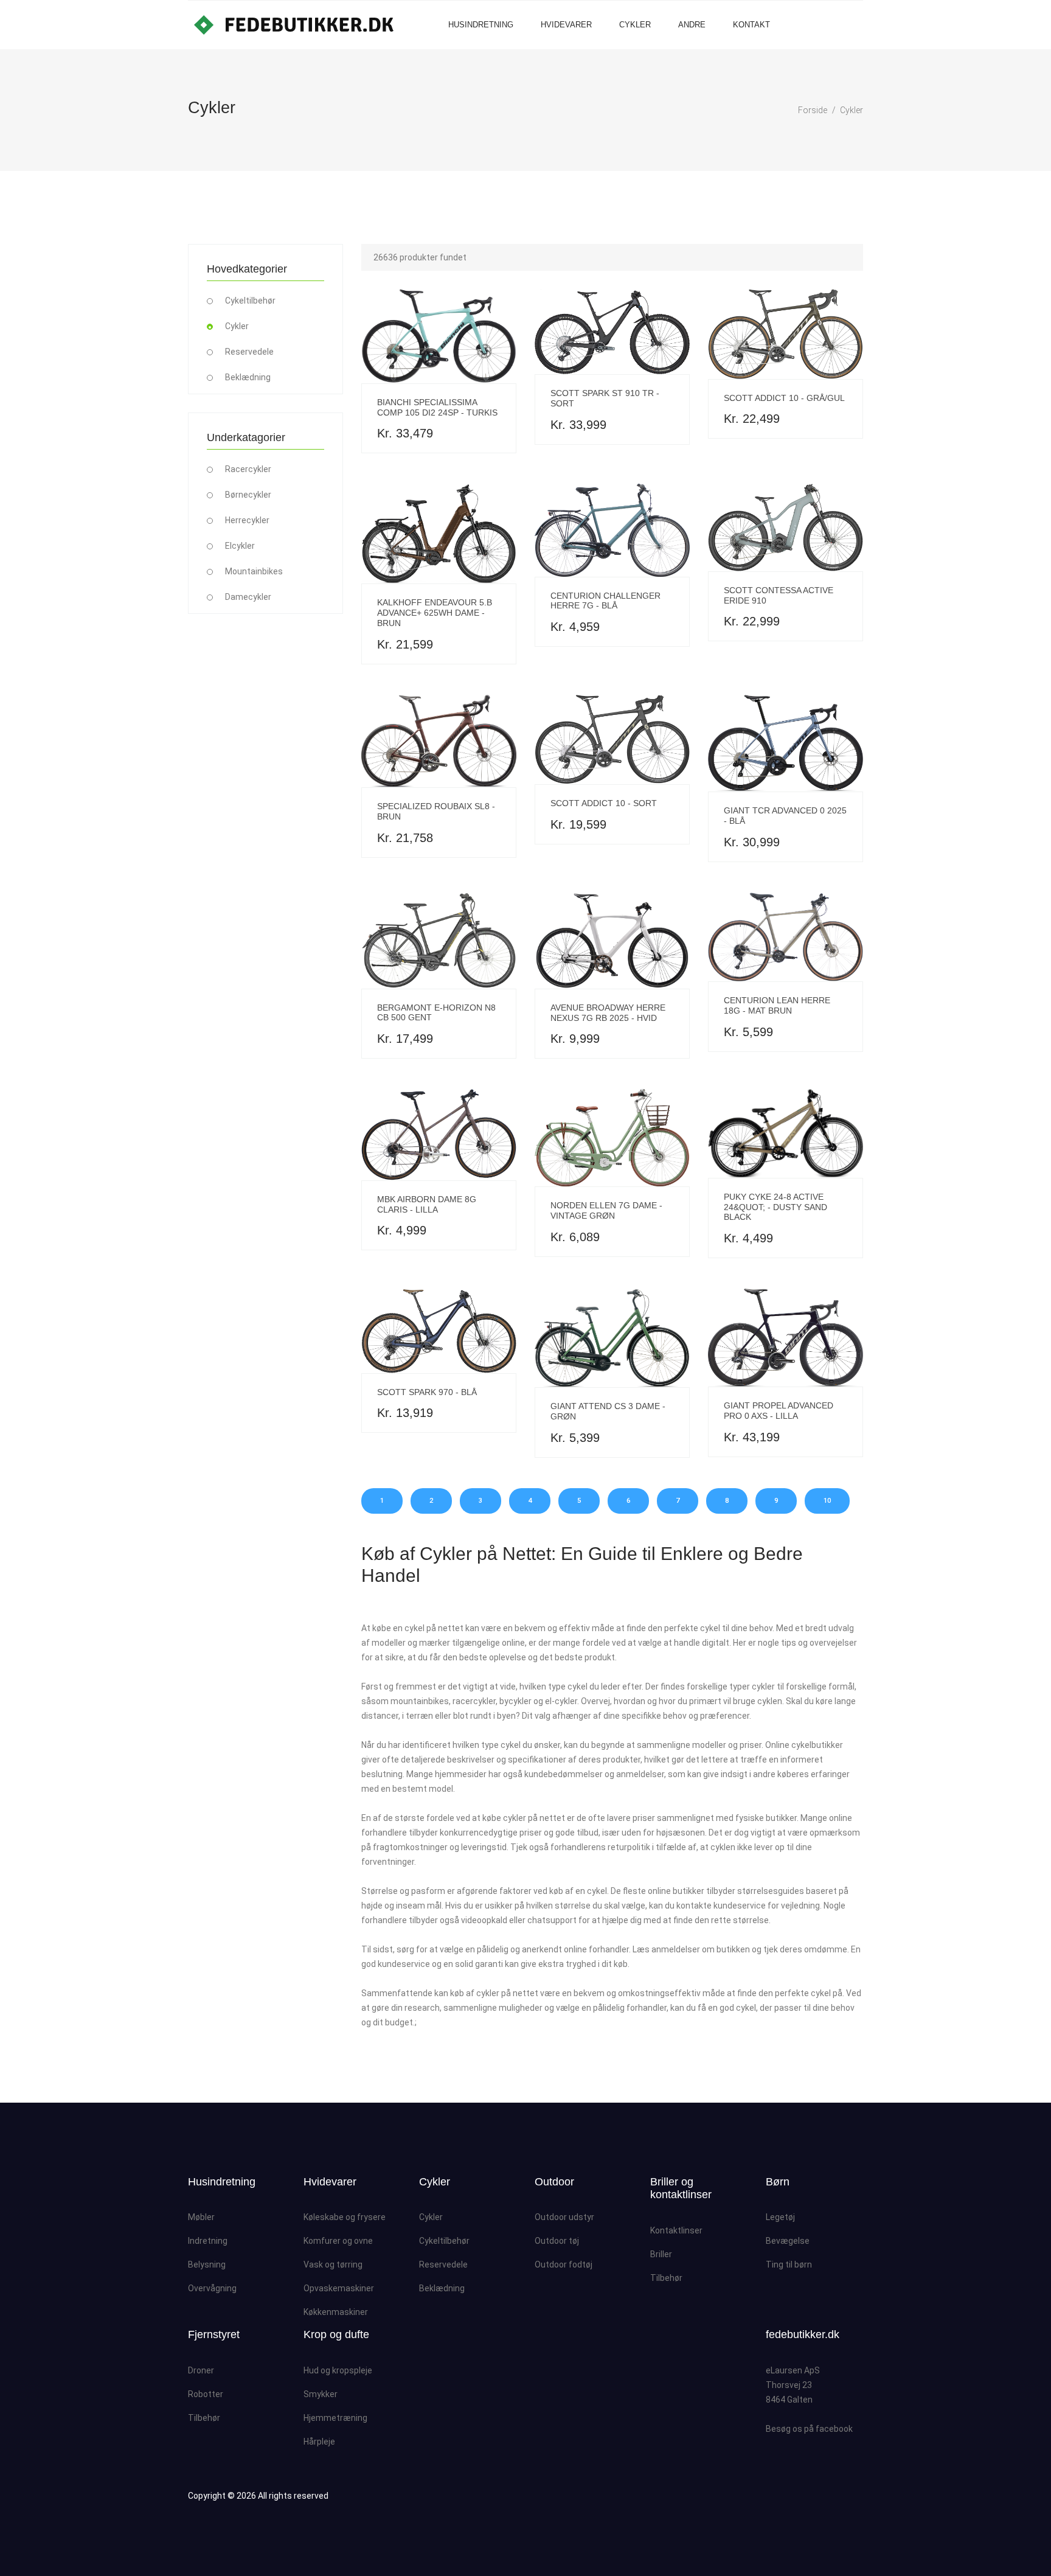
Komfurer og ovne (338, 2241)
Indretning (208, 2241)
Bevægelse (788, 2241)
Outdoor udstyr (564, 2217)
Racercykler (248, 469)
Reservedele (249, 352)
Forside (813, 110)
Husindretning (481, 25)
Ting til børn (789, 2264)
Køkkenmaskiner (336, 2312)
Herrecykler (247, 520)
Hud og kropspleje (338, 2370)
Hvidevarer (566, 25)
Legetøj (780, 2217)
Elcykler (240, 546)
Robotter (206, 2394)
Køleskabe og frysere (345, 2217)
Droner (201, 2370)
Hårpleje (319, 2442)
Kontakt (751, 25)
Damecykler (248, 597)
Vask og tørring (333, 2264)
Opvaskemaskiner (339, 2288)
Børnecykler (248, 495)
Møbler (201, 2217)
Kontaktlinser (676, 2230)
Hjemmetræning (335, 2418)
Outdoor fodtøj (564, 2264)
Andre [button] (692, 25)
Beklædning (248, 377)
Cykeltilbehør (250, 301)
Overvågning (212, 2288)
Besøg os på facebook (809, 2429)
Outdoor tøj (557, 2241)
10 (827, 1501)
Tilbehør (666, 2278)
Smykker (321, 2394)
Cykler (635, 25)
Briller (661, 2254)
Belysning (207, 2264)
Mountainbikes (254, 571)
